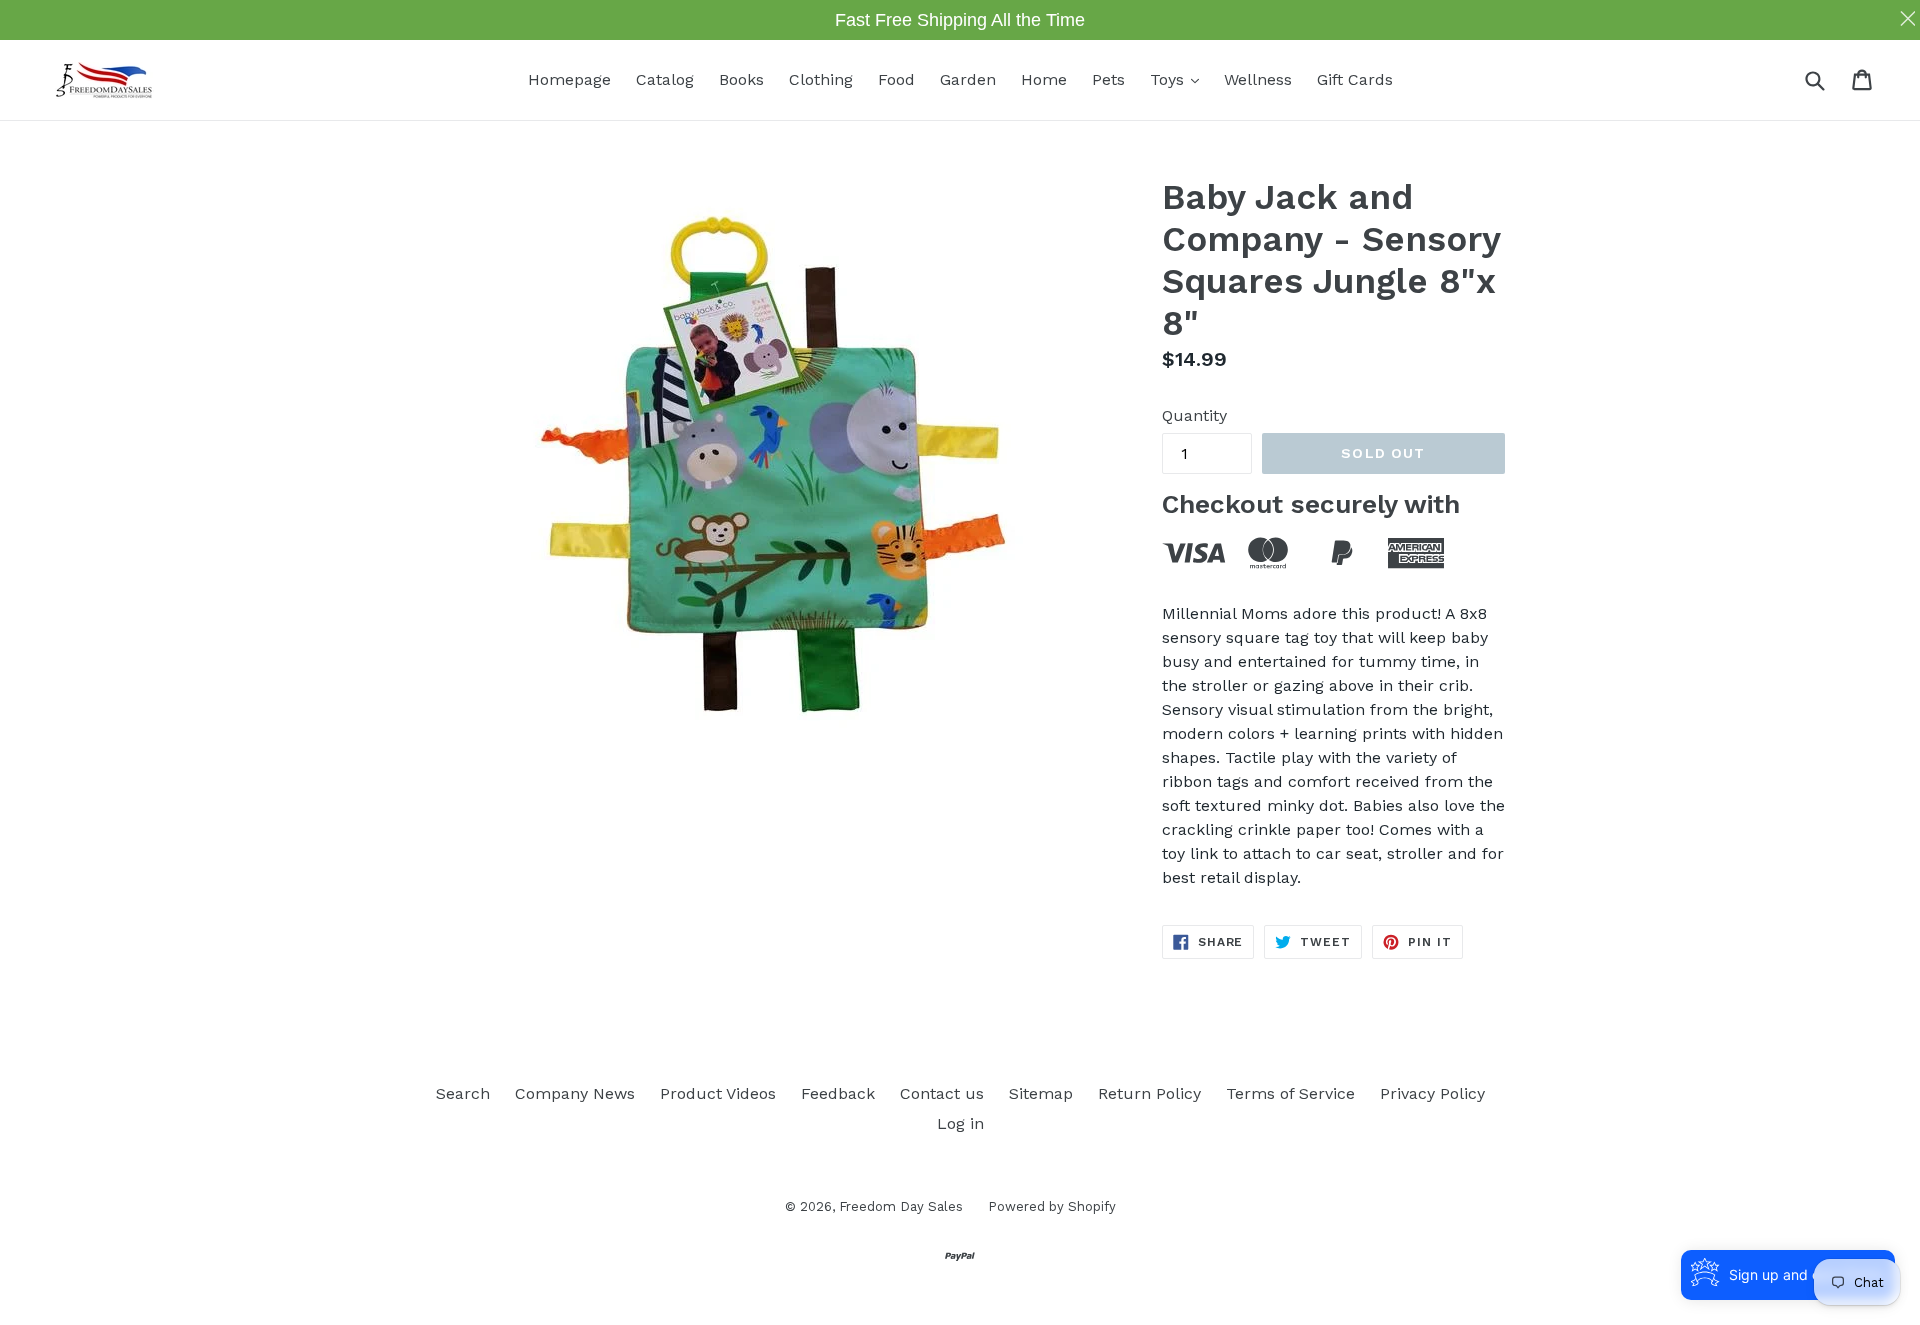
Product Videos (718, 1093)
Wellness (1258, 79)
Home (1044, 79)
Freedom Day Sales (901, 1206)
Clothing (821, 79)
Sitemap (1041, 1093)
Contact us (942, 1093)
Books (741, 79)
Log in (960, 1123)
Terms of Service (1290, 1093)
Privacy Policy (1432, 1093)
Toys (1179, 79)
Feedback (838, 1093)
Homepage (569, 79)
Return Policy (1149, 1093)
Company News (575, 1093)
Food (896, 79)
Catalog (665, 79)
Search (463, 1093)
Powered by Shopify (1052, 1206)
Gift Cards (1355, 79)
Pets (1108, 79)
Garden (968, 79)
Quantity (1194, 415)
